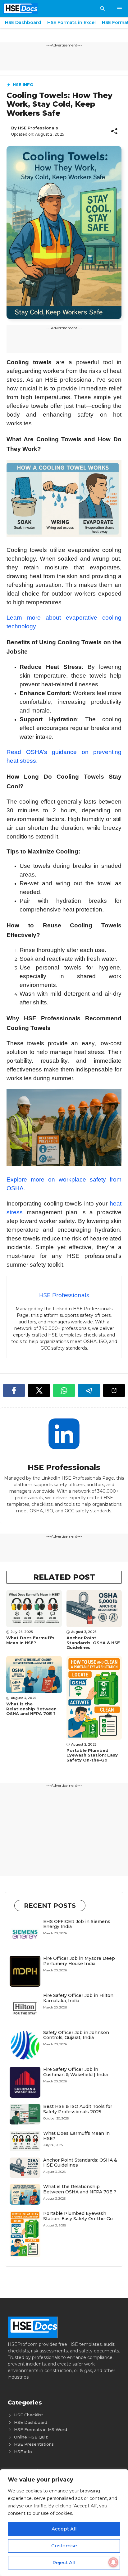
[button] (102, 9)
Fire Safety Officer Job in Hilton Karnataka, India (78, 1998)
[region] (64, 2523)
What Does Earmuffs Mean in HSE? (30, 1640)
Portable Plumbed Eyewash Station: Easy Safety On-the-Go (92, 1755)
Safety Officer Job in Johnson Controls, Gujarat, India (76, 2035)
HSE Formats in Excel (71, 22)
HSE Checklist (29, 2415)
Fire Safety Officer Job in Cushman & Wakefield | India (75, 2072)
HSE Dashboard (23, 22)
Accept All (64, 2529)
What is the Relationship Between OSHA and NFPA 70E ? (31, 1709)
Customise (64, 2546)
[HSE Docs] (20, 9)
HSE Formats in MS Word (41, 2429)
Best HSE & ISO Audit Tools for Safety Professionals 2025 (78, 2109)
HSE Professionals (38, 128)
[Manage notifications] (113, 2562)
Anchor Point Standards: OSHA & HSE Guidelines (93, 1643)
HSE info (23, 85)
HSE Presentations (34, 2444)
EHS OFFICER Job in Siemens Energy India (77, 1924)
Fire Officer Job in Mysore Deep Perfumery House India (79, 1961)
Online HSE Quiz (31, 2437)
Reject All (64, 2562)
